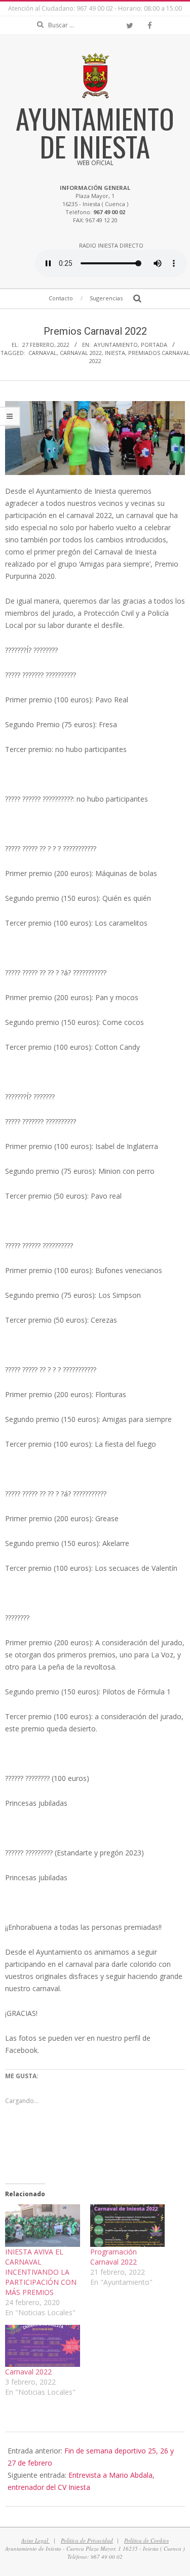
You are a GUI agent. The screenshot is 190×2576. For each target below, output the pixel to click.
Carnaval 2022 (28, 2372)
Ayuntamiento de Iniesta (95, 132)
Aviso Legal (35, 2540)
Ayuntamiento (116, 345)
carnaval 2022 (81, 353)
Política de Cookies (146, 2540)
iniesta (115, 353)
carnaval (43, 353)
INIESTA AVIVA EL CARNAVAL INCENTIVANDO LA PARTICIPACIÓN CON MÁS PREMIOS (41, 2272)
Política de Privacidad (87, 2540)
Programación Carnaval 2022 (113, 2257)
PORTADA (154, 345)
